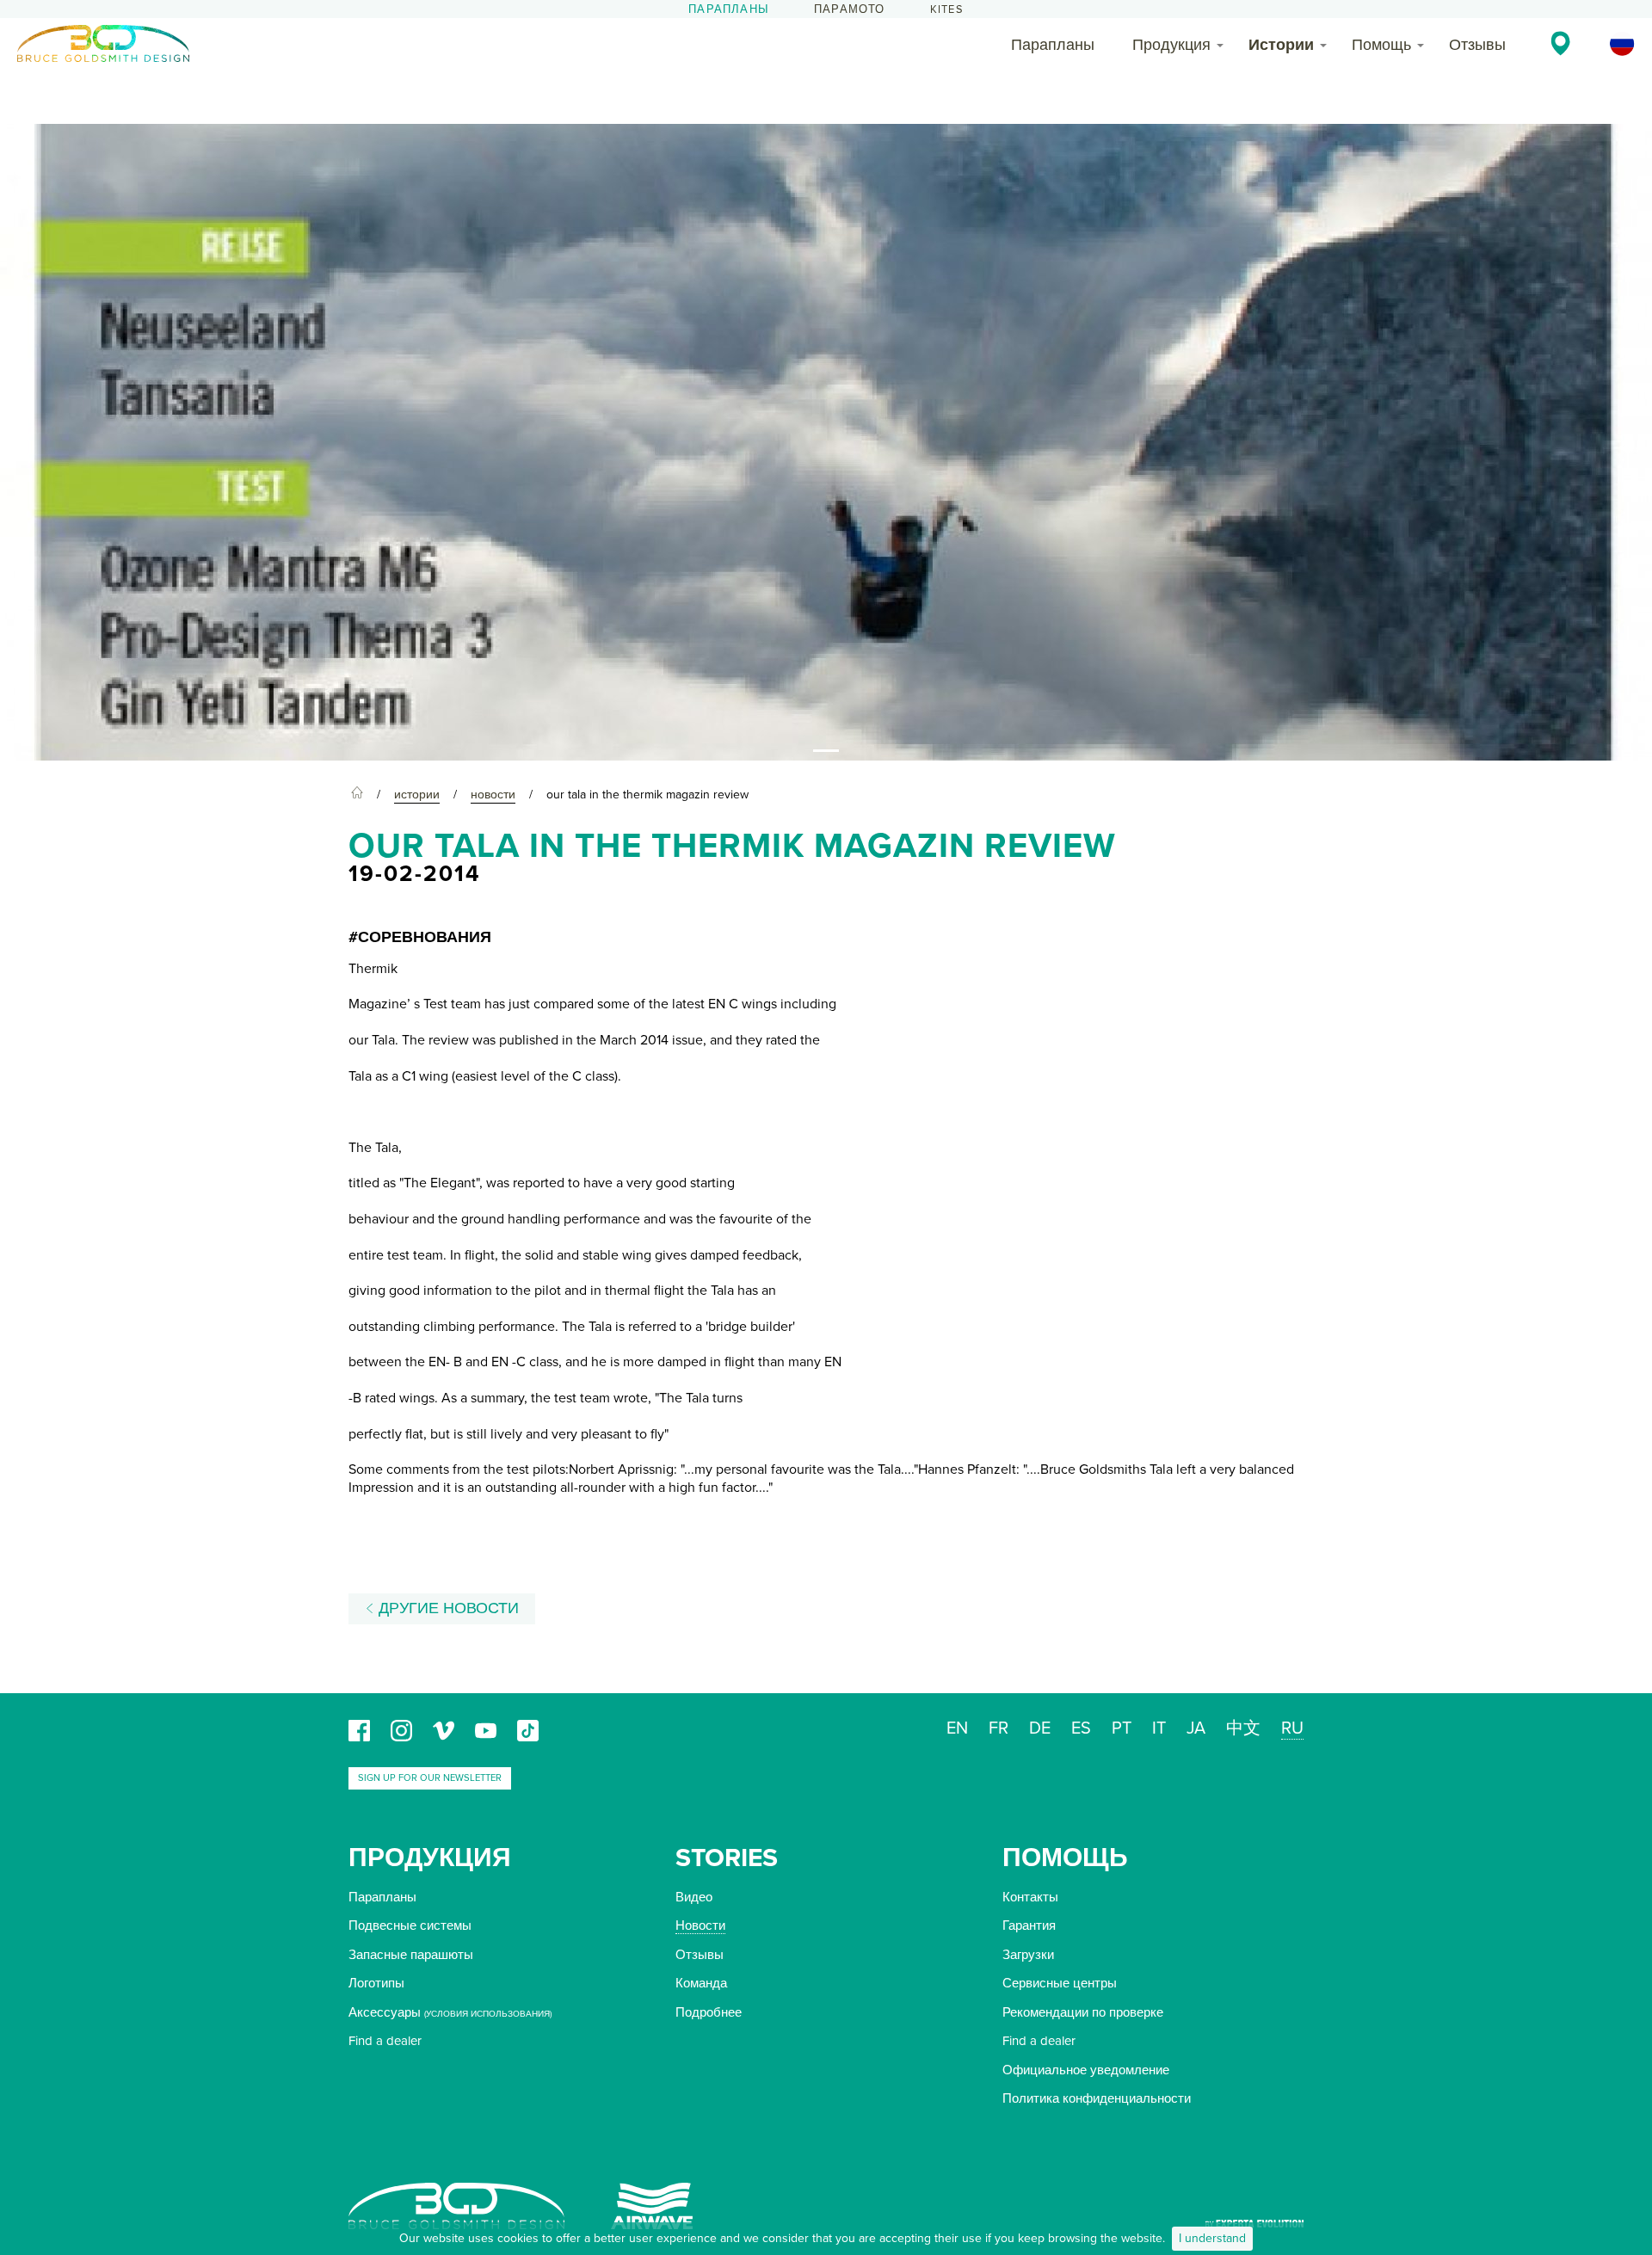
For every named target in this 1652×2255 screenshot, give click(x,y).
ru (1292, 1728)
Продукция (1171, 45)
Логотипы (376, 1983)
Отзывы (1477, 45)
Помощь (1381, 45)
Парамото (850, 9)
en (957, 1728)
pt (1122, 1728)
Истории (1281, 45)
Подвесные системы (410, 1925)
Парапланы (729, 9)
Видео (694, 1897)
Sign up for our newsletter (430, 1778)
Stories (727, 1858)
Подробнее (709, 2012)
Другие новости (447, 1608)
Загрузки (1028, 1955)
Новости (700, 1925)
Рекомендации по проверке (1083, 2012)
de (1040, 1728)
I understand (1212, 2238)
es (1081, 1728)
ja (1196, 1728)
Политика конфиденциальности (1097, 2098)
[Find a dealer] (1560, 43)
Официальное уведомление (1086, 2070)
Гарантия (1029, 1925)
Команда (701, 1983)
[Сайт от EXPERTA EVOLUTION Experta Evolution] (1254, 2218)
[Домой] (357, 795)
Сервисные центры (1060, 1983)
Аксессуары (385, 2012)
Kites (947, 9)
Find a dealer (385, 2041)
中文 (1243, 1728)
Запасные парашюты (411, 1955)
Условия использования (488, 2014)
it (1159, 1728)
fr (999, 1728)
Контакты (1030, 1897)
